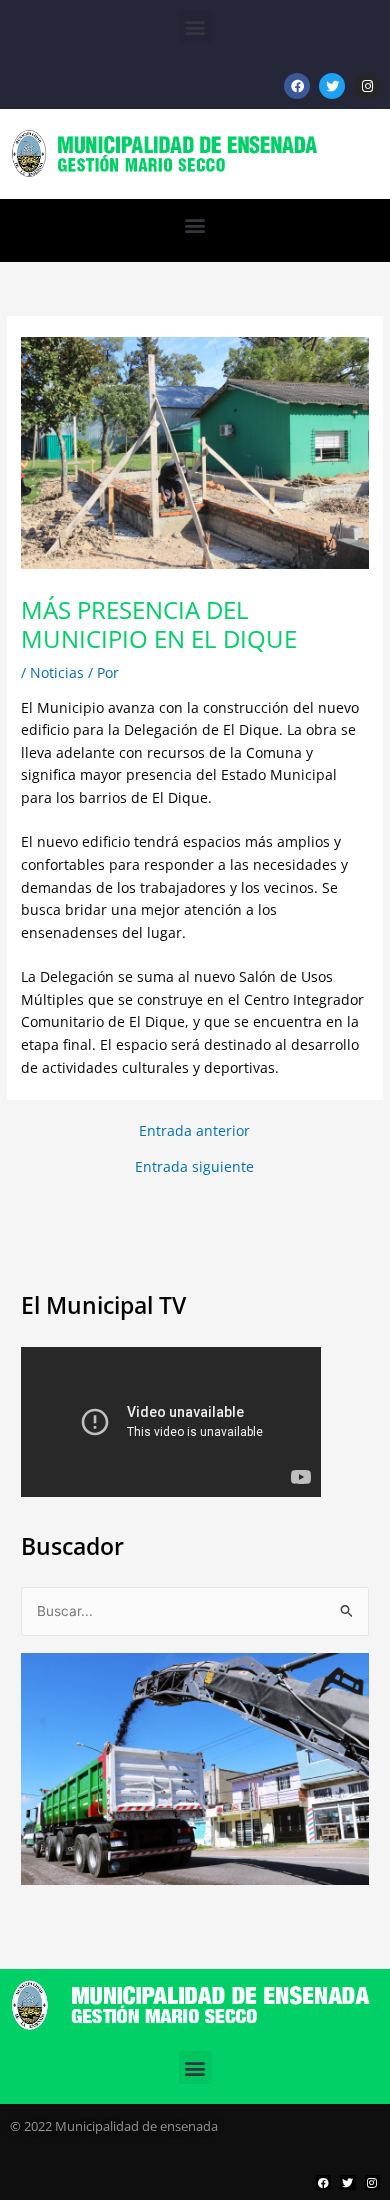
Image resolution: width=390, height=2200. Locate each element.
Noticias (57, 672)
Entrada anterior (194, 1131)
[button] (195, 26)
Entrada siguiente (194, 1167)
